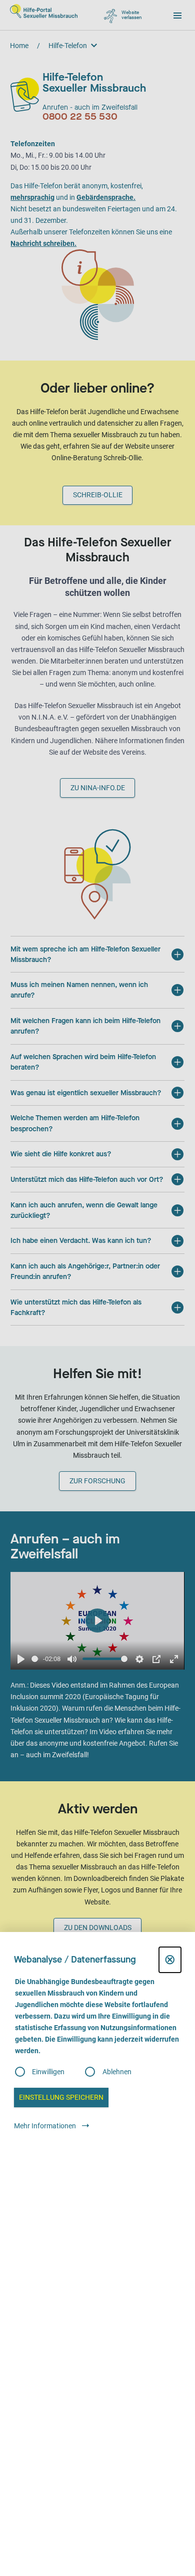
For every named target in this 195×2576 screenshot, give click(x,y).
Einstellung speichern (61, 2097)
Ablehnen (117, 2072)
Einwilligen (48, 2072)
